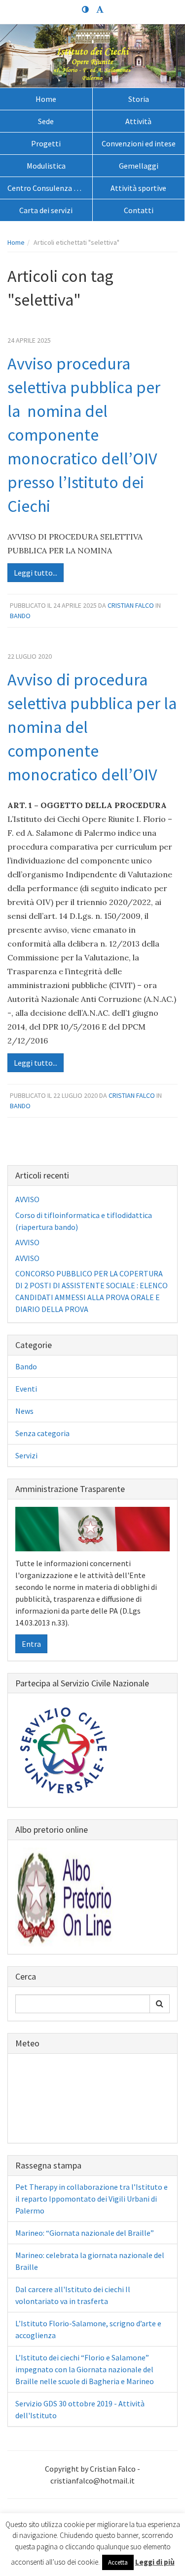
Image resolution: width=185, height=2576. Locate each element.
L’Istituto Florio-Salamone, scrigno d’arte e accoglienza (88, 2329)
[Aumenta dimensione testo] (100, 10)
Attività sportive (138, 188)
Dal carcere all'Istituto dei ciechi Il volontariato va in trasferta (73, 2295)
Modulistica (46, 166)
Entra (31, 1644)
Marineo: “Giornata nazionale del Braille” (85, 2233)
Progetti (46, 143)
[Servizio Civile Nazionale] (65, 1749)
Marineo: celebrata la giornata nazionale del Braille (90, 2261)
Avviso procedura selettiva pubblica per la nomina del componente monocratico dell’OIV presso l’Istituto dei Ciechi (84, 435)
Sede (46, 121)
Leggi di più (155, 2562)
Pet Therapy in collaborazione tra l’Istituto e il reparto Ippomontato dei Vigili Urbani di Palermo (92, 2199)
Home (46, 99)
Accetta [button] (118, 2562)
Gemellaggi (139, 166)
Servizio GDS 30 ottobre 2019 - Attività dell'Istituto (80, 2409)
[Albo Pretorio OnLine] (65, 1896)
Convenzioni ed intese (139, 143)
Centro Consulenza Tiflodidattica (50, 188)
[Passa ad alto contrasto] (85, 10)
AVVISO (27, 1199)
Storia (139, 99)
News (24, 1411)
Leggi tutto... (36, 573)
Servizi (26, 1455)
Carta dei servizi (46, 210)
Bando (20, 616)
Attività (138, 121)
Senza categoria (42, 1433)
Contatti (139, 210)
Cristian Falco (131, 605)
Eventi (26, 1389)
